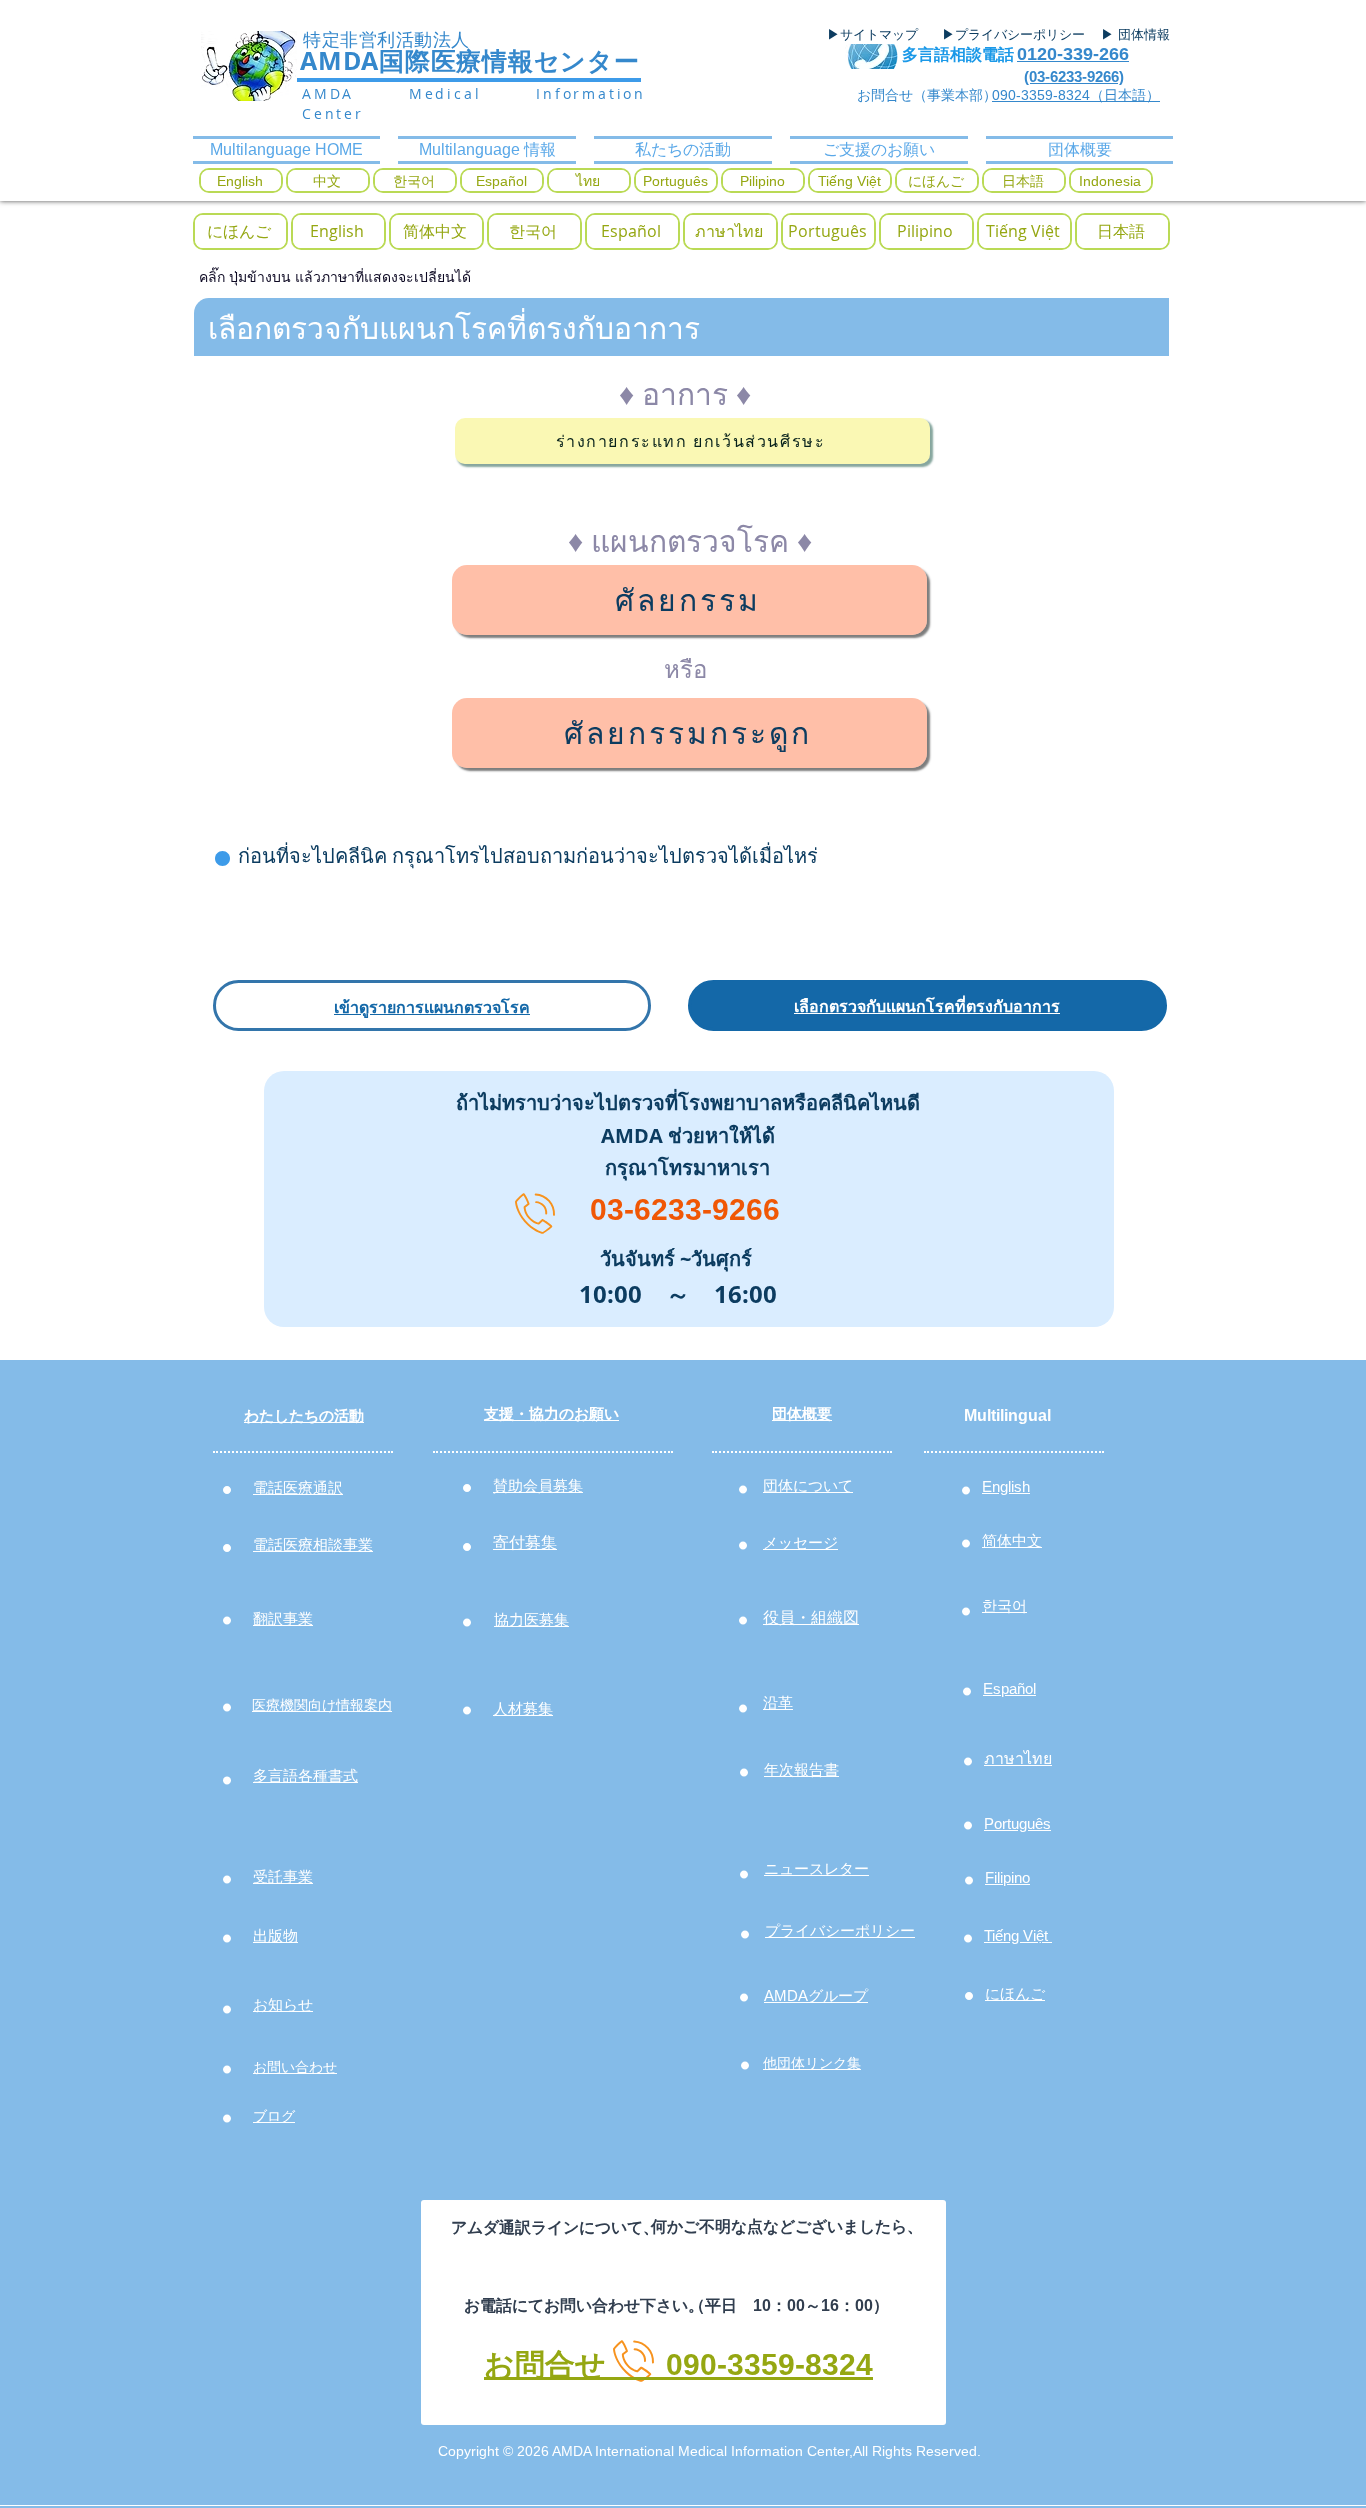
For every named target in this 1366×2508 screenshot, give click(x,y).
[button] (239, 231)
